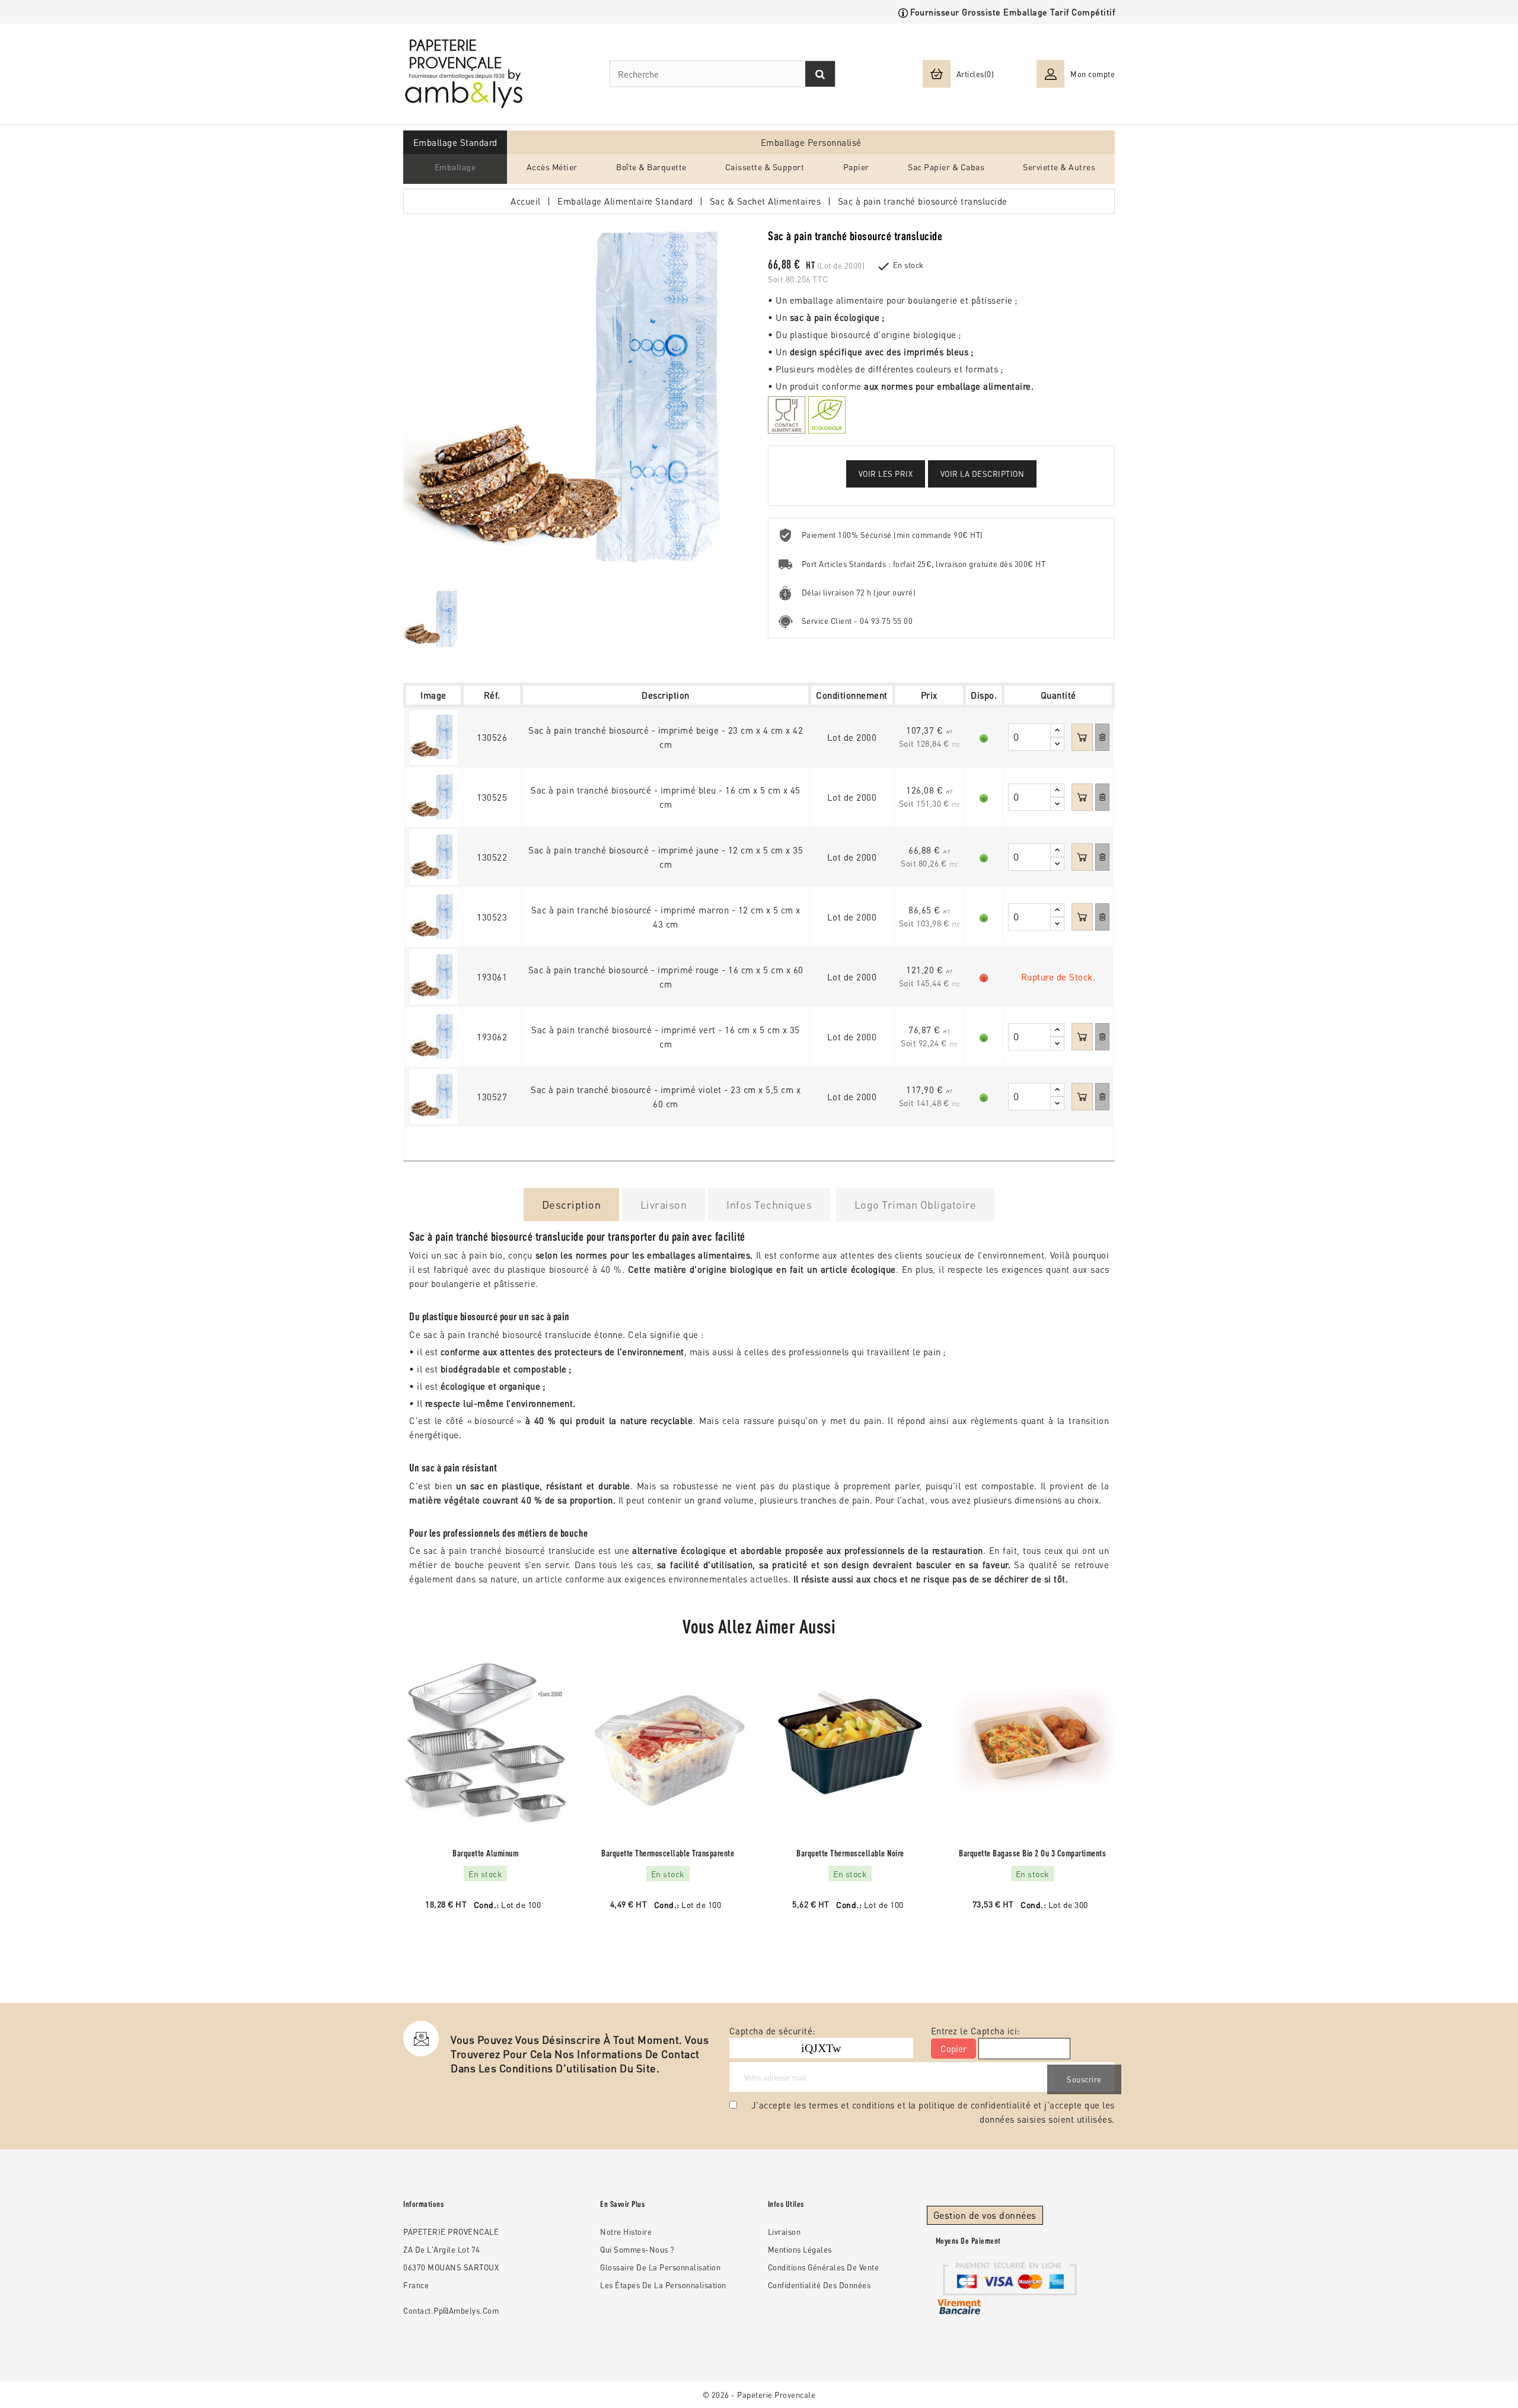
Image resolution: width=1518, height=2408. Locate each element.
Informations (423, 2204)
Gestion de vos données (985, 2215)
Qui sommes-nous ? (637, 2249)
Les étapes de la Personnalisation (663, 2285)
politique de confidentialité (975, 2105)
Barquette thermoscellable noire (850, 1853)
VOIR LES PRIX (886, 474)
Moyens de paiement (968, 2241)
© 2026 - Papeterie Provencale (759, 2395)
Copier (953, 2049)
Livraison (664, 1204)
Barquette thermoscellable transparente (668, 1853)
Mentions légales (800, 2249)
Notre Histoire (626, 2232)
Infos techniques (769, 1204)
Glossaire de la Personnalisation (660, 2267)
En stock (908, 265)
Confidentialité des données (819, 2285)
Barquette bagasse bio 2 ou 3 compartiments (1032, 1853)
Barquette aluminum (485, 1853)
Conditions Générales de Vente (824, 2267)
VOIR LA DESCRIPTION (983, 474)
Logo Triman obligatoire (916, 1204)
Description (572, 1204)
